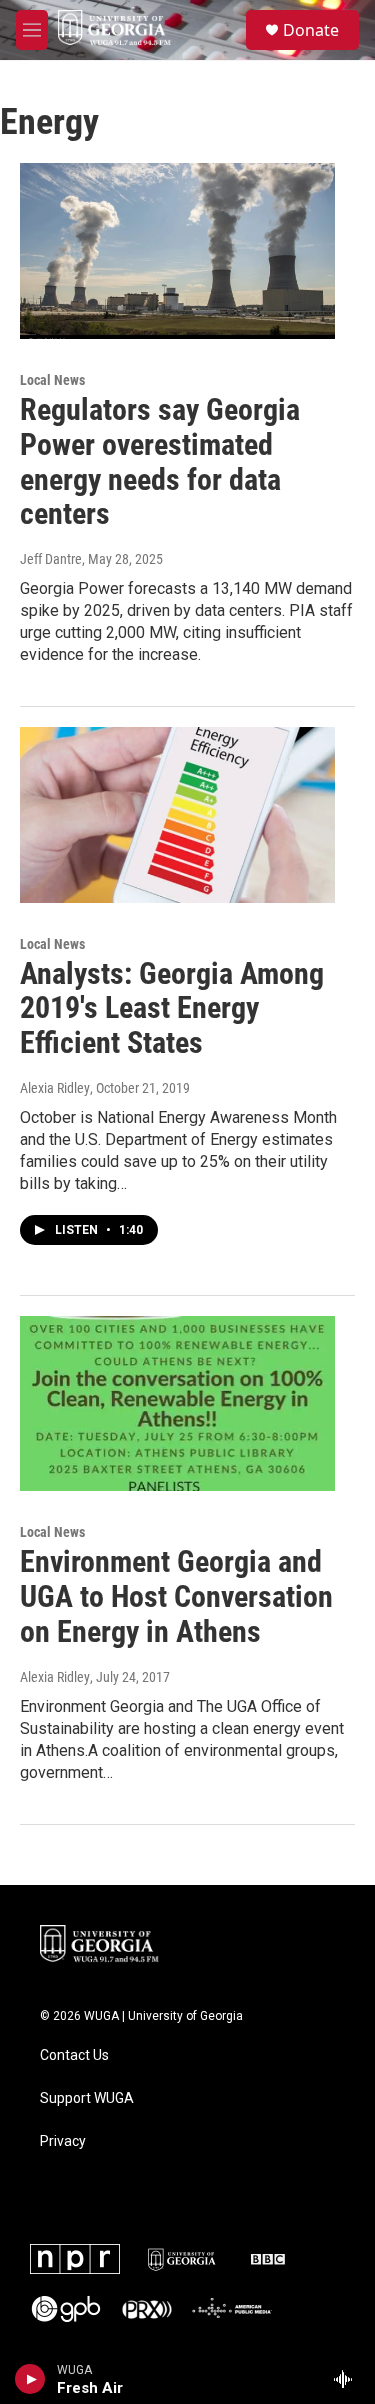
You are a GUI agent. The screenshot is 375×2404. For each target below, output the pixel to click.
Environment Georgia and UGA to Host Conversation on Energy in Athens (176, 1596)
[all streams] (348, 2379)
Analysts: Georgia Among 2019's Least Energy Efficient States (172, 1008)
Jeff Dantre (51, 559)
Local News (52, 380)
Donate (311, 30)
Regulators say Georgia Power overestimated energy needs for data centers (160, 461)
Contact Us (74, 2055)
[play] (30, 2379)
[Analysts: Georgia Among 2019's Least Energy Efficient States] (177, 815)
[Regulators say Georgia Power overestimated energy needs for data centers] (177, 251)
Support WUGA (87, 2098)
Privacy (63, 2141)
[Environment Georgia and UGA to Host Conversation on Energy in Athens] (177, 1404)
